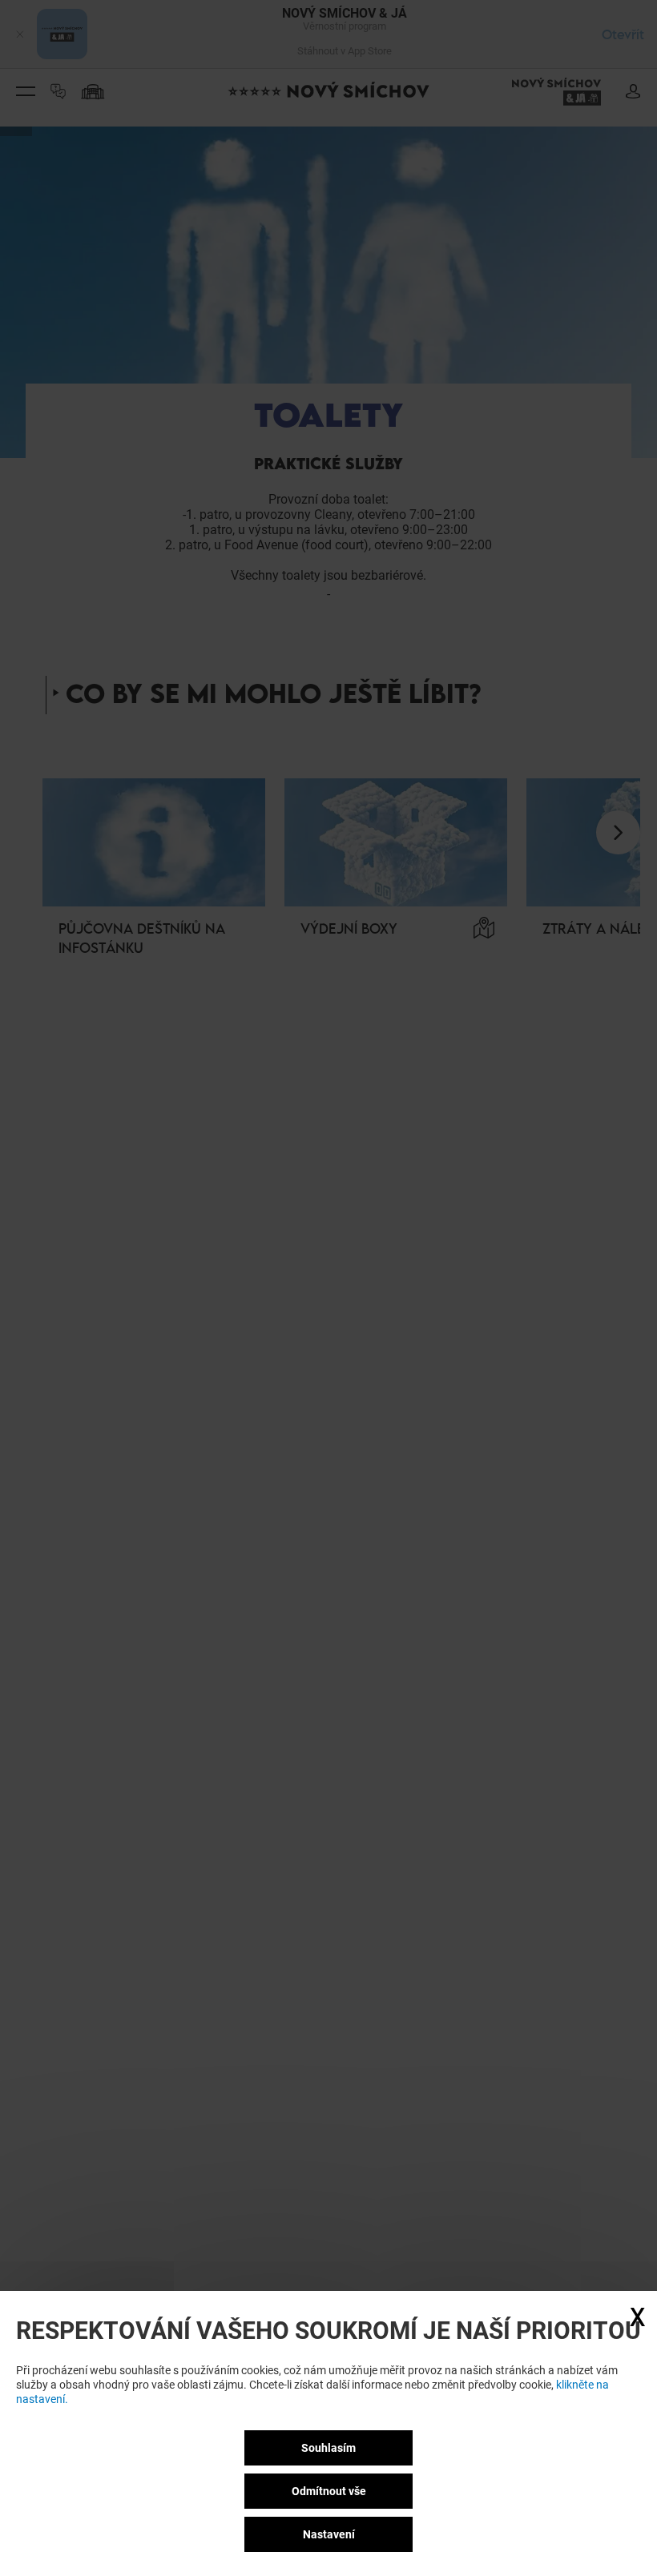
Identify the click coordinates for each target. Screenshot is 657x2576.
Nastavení (329, 2534)
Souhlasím (328, 2448)
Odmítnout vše (329, 2491)
